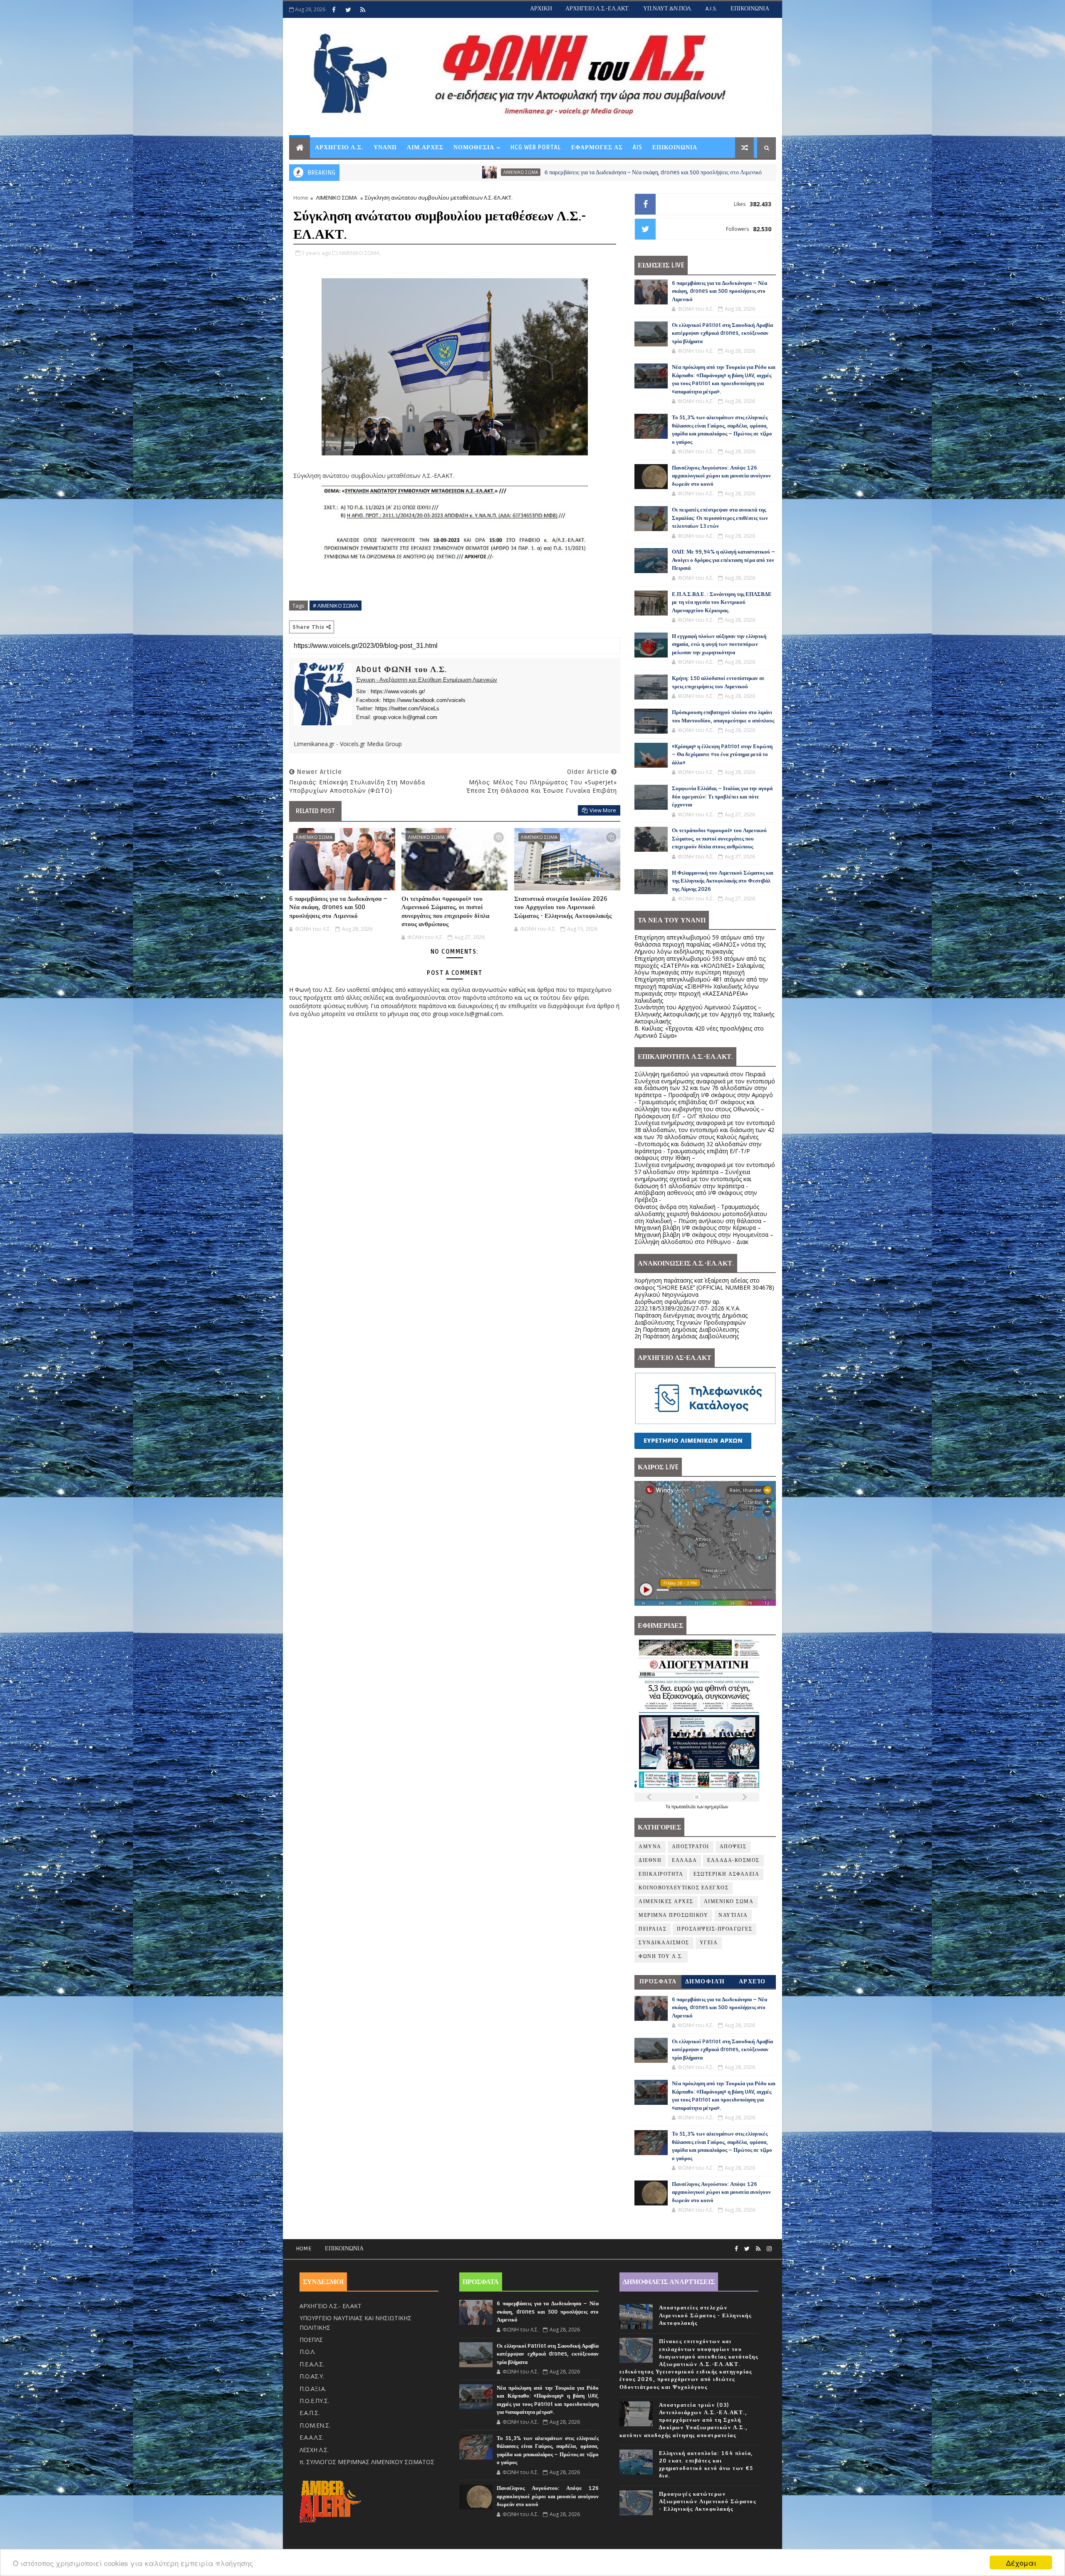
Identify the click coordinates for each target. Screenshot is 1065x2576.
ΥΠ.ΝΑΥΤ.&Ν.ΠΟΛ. (668, 9)
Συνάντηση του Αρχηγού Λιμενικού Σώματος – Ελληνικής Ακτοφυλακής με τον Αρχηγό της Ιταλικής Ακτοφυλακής (704, 1014)
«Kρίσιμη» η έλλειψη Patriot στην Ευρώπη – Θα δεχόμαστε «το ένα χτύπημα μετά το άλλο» (722, 755)
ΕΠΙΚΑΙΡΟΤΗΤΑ (661, 1874)
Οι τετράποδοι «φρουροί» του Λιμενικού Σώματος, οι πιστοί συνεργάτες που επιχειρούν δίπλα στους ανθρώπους (445, 911)
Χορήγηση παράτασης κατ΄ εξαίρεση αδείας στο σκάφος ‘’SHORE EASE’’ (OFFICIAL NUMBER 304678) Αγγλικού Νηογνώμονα (704, 1287)
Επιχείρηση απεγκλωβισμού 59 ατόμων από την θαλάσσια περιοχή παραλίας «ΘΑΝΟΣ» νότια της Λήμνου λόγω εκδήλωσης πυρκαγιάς (700, 944)
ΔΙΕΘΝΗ (650, 1860)
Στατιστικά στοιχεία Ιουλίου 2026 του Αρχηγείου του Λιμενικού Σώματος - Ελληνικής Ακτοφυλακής (563, 907)
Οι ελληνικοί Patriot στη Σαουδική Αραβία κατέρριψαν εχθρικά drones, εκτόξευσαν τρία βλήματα (749, 172)
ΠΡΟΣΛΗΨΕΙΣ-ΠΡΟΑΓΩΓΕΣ (715, 1929)
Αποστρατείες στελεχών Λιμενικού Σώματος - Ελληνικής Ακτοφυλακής (705, 2315)
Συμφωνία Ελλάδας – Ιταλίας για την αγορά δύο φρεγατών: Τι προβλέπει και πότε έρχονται (722, 797)
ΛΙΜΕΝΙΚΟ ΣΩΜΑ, (360, 253)
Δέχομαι (1021, 2562)
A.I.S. (711, 9)
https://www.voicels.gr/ (398, 691)
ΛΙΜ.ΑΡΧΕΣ (425, 147)
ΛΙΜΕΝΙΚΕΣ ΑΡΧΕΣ (666, 1902)
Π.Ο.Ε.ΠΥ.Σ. (314, 2401)
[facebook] (334, 10)
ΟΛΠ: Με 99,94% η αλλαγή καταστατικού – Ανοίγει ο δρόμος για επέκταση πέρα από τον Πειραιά (723, 560)
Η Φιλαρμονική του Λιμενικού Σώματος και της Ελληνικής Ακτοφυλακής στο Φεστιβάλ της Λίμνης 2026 (723, 881)
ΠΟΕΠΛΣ (311, 2340)
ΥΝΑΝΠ (385, 147)
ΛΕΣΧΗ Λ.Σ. (314, 2450)
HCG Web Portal (536, 147)
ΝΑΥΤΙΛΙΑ (733, 1915)
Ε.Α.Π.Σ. (310, 2413)
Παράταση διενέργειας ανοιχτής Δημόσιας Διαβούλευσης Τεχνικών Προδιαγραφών (691, 1319)
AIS (638, 147)
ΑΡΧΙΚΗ (541, 9)
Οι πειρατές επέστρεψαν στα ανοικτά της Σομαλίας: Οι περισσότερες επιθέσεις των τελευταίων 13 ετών (720, 518)
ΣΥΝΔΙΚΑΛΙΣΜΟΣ (664, 1943)
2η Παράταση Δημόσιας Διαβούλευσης (687, 1329)
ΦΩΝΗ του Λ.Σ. (661, 1957)
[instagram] (769, 2249)
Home (301, 198)
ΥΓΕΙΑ (709, 1943)
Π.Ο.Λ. (307, 2352)
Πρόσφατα (658, 1981)
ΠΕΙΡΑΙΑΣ (653, 1929)
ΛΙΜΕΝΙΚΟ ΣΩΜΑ (337, 198)
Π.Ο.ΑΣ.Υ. (312, 2376)
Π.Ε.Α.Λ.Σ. (312, 2364)
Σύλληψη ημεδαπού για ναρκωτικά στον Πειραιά (700, 1074)
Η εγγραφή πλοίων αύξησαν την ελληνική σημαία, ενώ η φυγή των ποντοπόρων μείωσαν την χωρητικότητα (719, 644)
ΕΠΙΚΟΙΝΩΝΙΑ (750, 9)
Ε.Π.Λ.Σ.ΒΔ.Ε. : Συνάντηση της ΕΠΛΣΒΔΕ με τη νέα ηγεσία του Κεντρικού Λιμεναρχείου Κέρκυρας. (722, 602)
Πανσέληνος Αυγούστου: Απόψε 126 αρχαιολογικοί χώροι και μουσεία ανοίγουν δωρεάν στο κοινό (721, 476)
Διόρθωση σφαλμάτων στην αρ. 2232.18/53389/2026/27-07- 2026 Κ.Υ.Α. (687, 1305)
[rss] (363, 10)
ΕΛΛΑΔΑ (684, 1860)
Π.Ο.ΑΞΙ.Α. (313, 2389)
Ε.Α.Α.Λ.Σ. (312, 2437)
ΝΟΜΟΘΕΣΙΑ (474, 147)
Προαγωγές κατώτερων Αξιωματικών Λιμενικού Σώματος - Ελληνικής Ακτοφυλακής (708, 2502)
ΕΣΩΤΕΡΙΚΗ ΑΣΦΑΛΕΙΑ (726, 1874)
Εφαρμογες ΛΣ (597, 147)
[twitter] (348, 10)
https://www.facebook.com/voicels (424, 700)
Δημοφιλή (705, 1981)
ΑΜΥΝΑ (618, 172)
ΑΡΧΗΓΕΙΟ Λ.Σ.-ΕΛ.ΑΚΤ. (598, 9)
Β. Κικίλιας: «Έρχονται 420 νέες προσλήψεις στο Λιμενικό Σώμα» (699, 1032)
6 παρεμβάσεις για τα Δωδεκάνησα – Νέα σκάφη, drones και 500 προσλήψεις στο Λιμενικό (469, 172)
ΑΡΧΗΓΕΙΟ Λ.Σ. (339, 147)
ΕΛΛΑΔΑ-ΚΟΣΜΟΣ (733, 1860)
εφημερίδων (716, 1807)
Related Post (315, 811)
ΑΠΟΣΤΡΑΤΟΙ (691, 1847)
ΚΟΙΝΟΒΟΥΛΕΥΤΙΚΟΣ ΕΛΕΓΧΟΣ (684, 1888)
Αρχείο (752, 1981)
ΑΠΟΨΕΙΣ (733, 1847)
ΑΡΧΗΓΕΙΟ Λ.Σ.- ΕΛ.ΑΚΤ (331, 2306)
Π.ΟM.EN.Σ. (315, 2425)
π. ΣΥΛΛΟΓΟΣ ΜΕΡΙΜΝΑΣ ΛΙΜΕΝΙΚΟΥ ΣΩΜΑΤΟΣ (367, 2462)
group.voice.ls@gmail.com (405, 717)
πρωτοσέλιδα (684, 1807)
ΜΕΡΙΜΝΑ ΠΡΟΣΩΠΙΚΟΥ (673, 1915)
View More (603, 810)
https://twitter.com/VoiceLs (407, 708)
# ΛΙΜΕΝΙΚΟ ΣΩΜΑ (336, 606)
